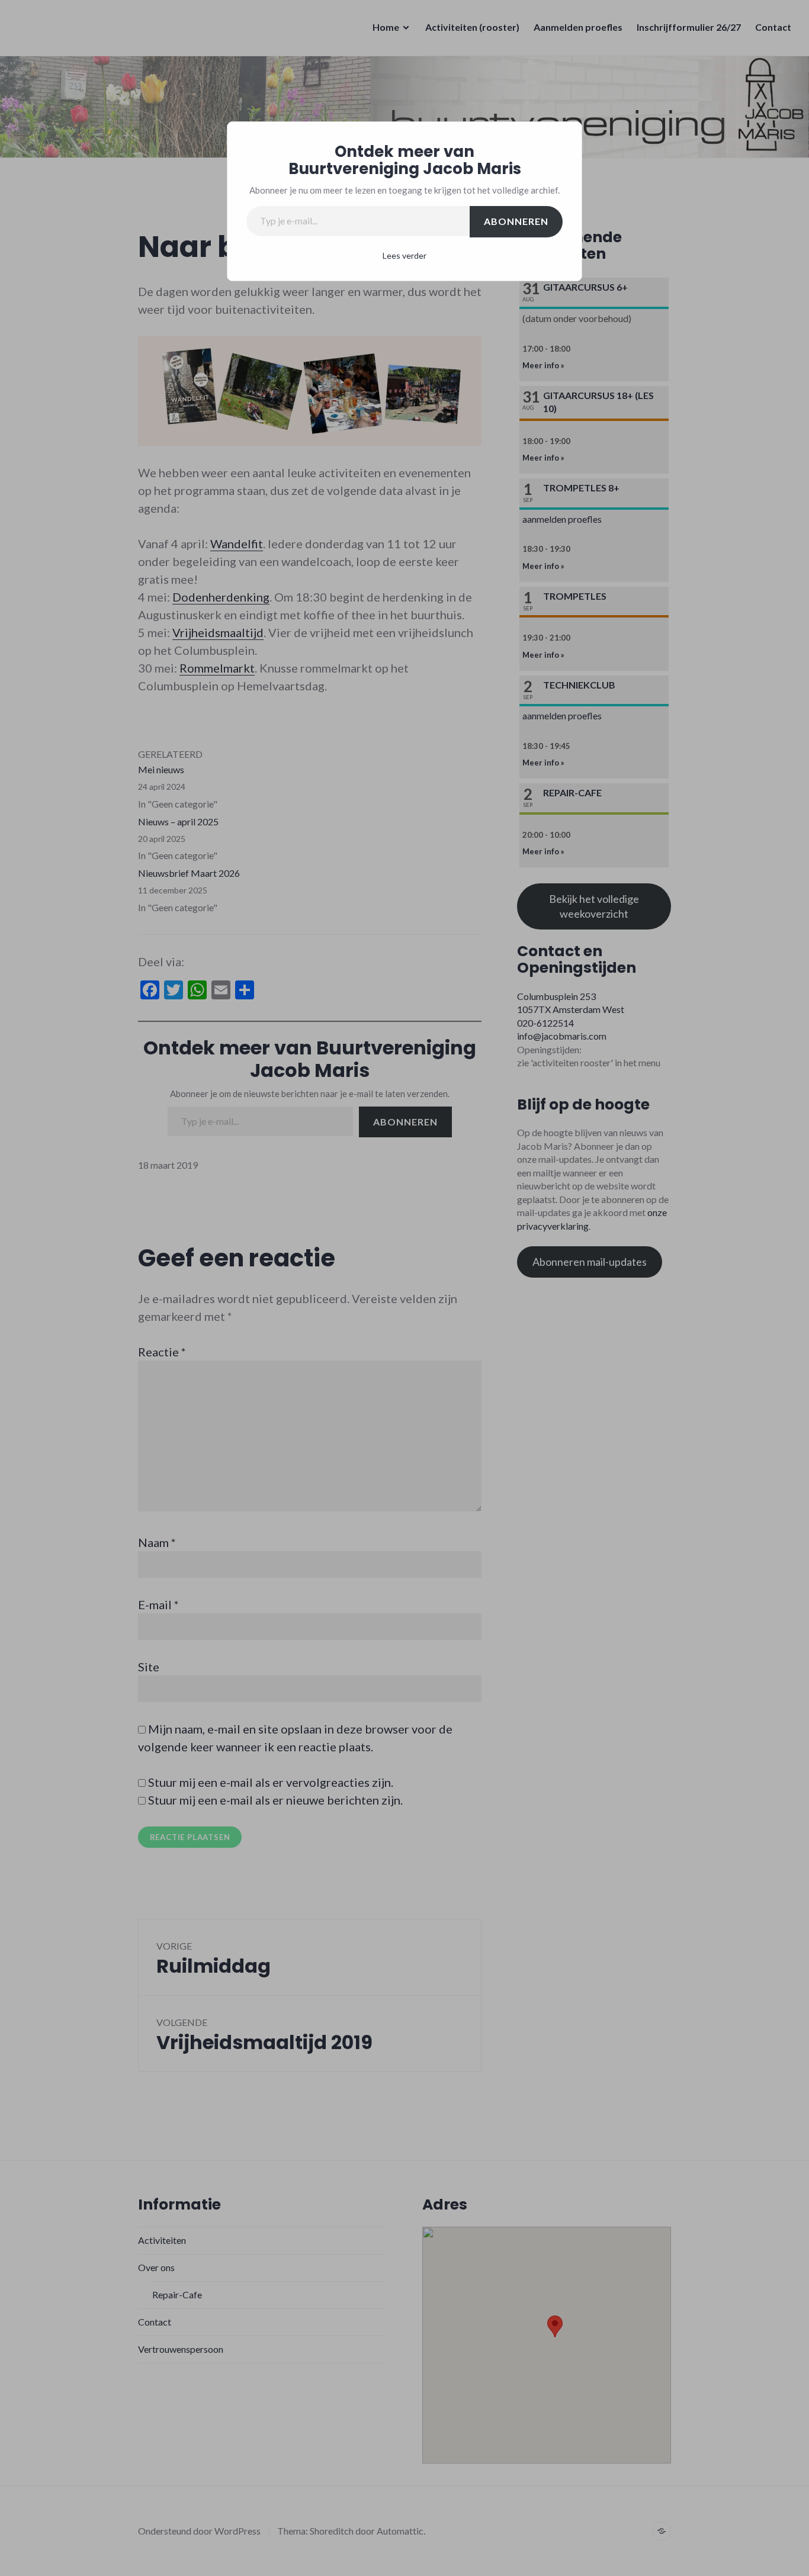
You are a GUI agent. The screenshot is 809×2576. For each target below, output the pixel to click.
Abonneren (516, 221)
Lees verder (404, 255)
